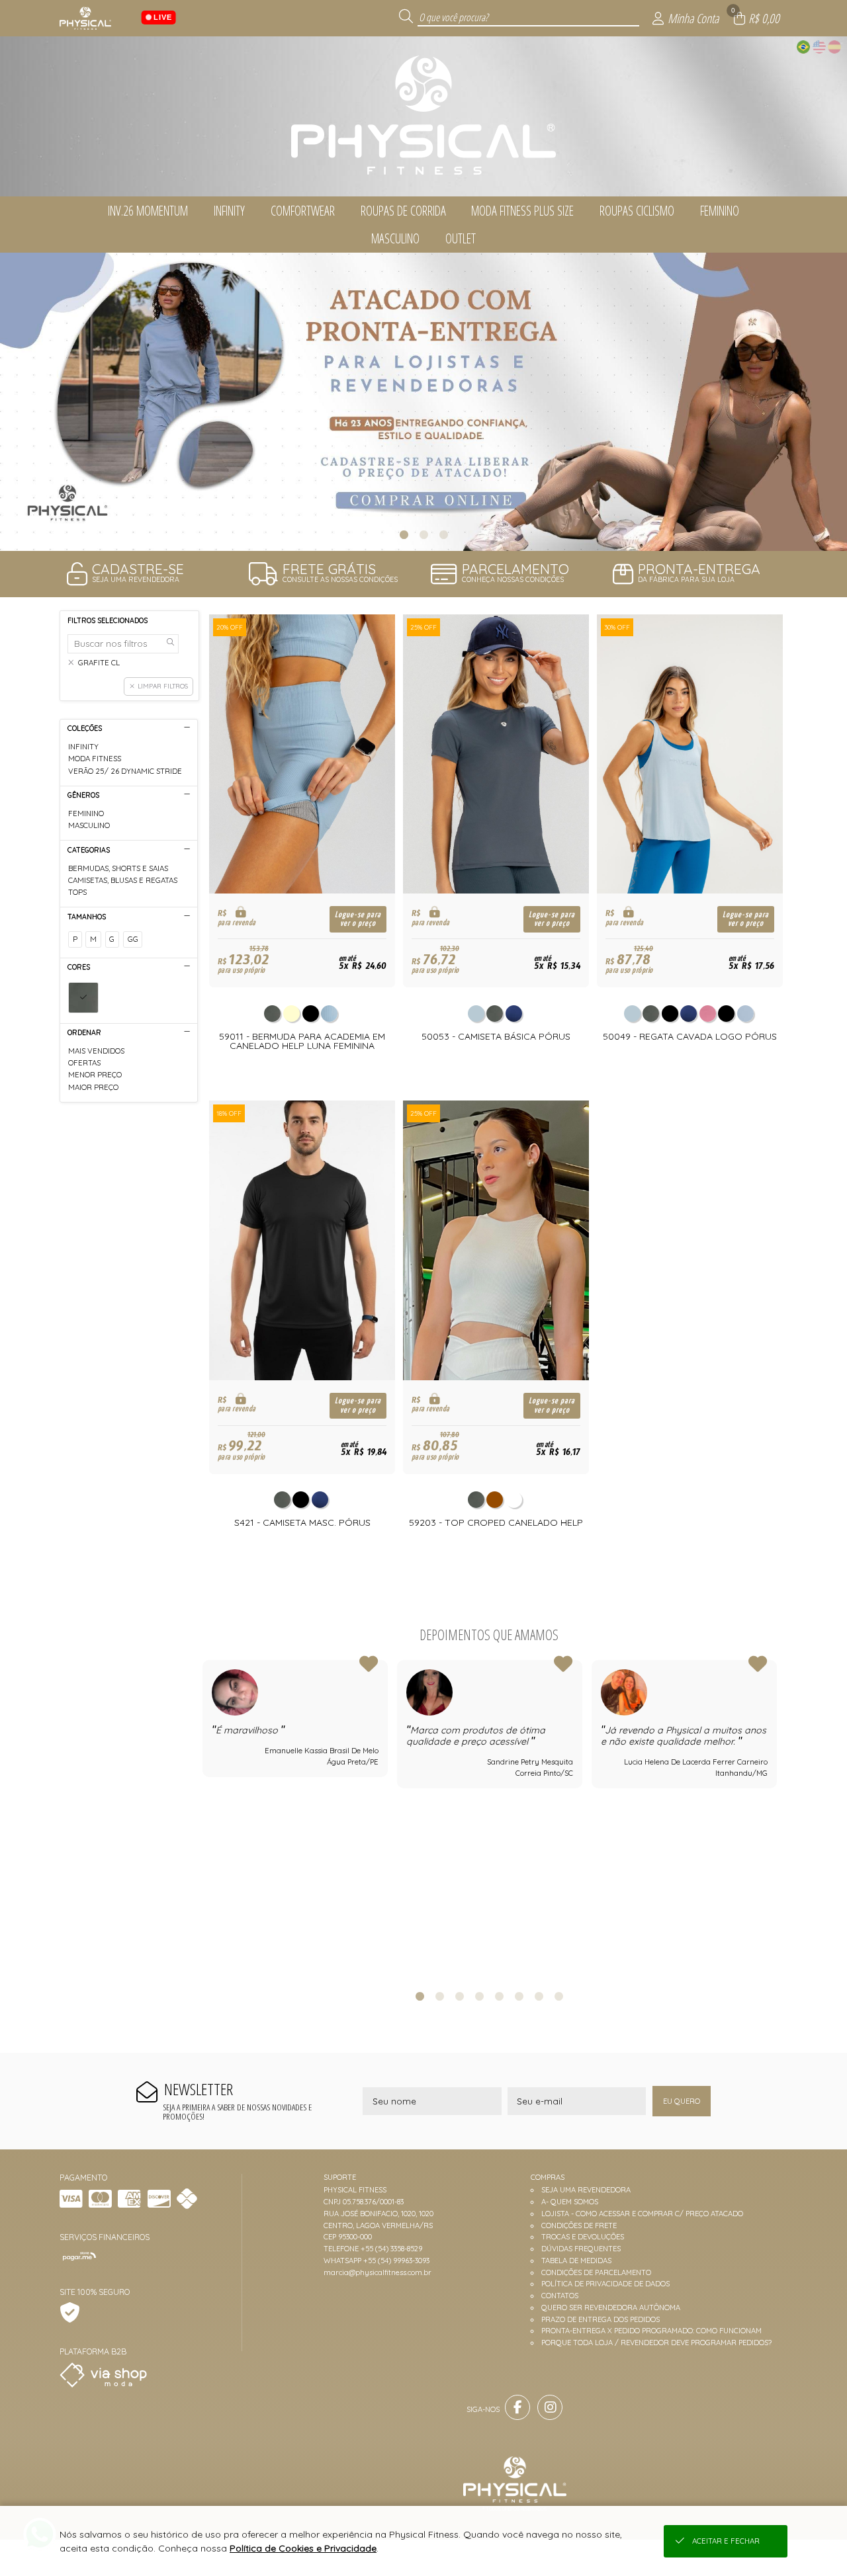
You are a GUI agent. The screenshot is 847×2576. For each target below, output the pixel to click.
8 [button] (558, 1996)
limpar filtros (163, 686)
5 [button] (499, 1996)
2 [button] (423, 534)
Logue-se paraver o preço (358, 919)
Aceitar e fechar (726, 2541)
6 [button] (519, 1996)
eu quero (682, 2101)
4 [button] (479, 1996)
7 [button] (539, 1996)
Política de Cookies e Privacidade (303, 2548)
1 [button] (404, 534)
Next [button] (776, 1818)
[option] (423, 402)
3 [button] (443, 534)
